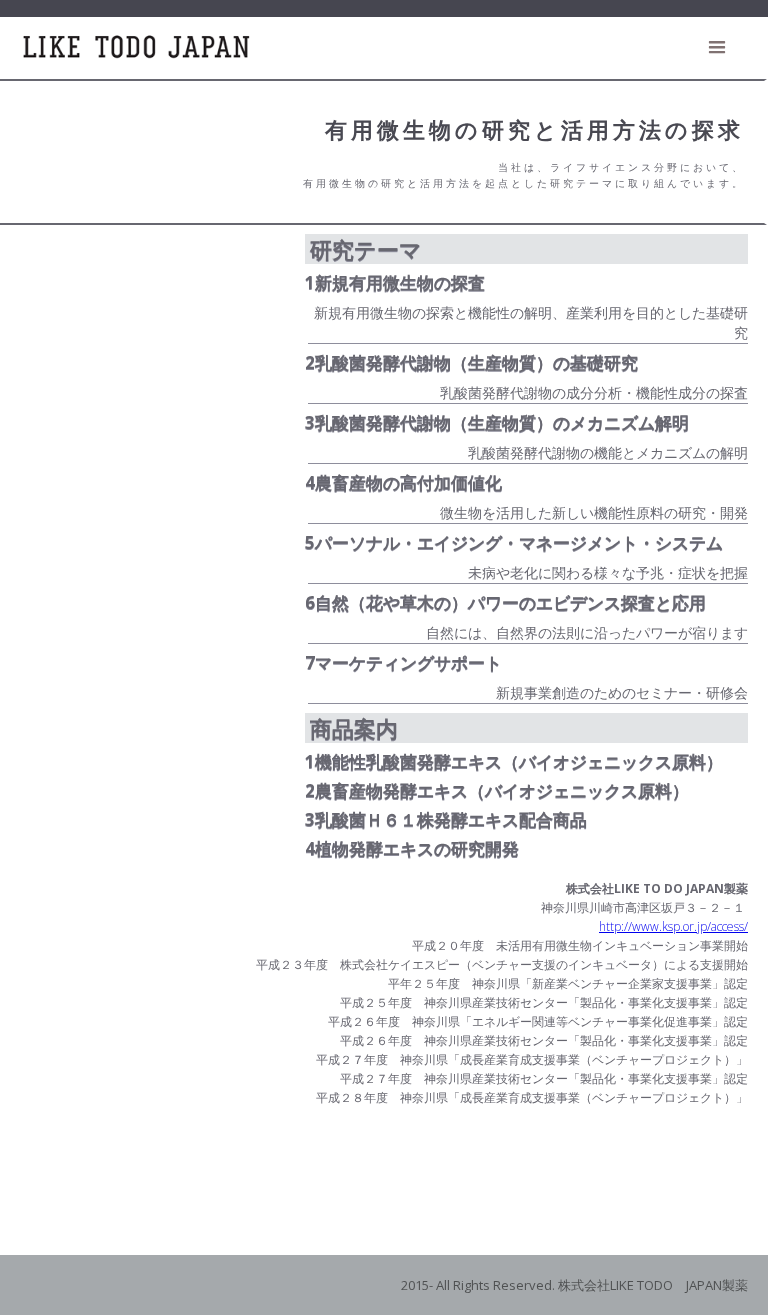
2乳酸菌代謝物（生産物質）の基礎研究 (471, 363)
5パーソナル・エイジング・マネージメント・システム (514, 543)
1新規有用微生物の (395, 283)
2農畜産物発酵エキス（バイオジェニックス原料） (497, 791)
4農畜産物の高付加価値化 (403, 483)
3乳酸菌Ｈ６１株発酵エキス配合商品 (446, 820)
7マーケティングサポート (403, 663)
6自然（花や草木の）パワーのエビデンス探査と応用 (505, 603)
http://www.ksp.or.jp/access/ (673, 926)
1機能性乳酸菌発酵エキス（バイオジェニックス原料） (514, 762)
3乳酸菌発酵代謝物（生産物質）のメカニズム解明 (497, 423)
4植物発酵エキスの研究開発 (412, 849)
